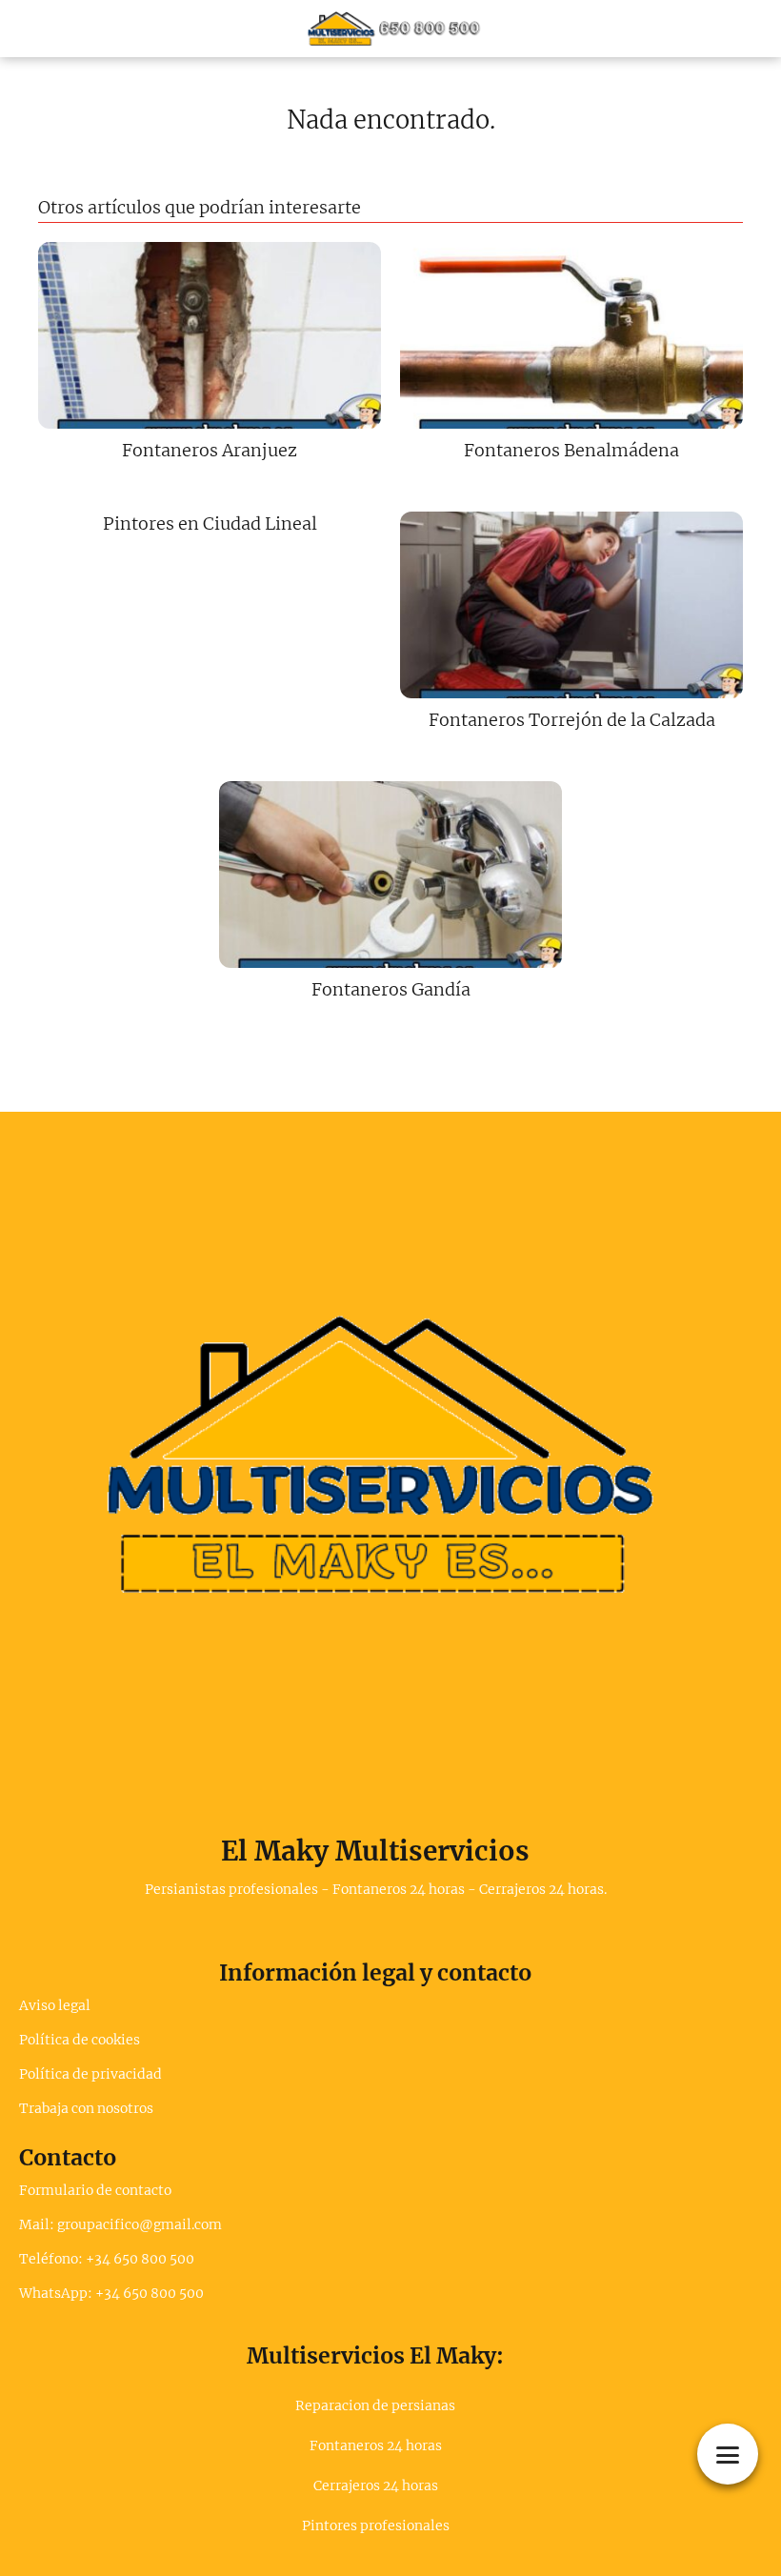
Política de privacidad (90, 2074)
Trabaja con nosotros (86, 2108)
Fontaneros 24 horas (376, 2445)
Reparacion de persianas (375, 2405)
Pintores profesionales (376, 2526)
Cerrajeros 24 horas (376, 2485)
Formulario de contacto (95, 2190)
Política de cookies (80, 2040)
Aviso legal (55, 2005)
